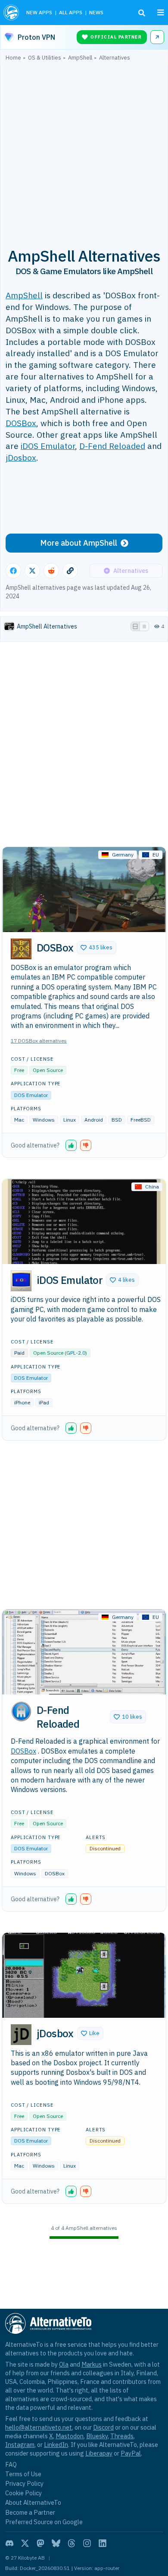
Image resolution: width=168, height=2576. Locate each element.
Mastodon (70, 2436)
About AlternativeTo (33, 2502)
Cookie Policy (23, 2493)
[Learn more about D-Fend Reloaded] (21, 1711)
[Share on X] (32, 571)
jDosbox (21, 457)
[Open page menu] (161, 13)
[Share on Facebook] (13, 571)
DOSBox (21, 423)
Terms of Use (23, 2474)
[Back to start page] (11, 13)
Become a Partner (30, 2512)
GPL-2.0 (76, 1353)
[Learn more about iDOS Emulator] (21, 1281)
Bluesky (97, 2436)
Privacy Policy (24, 2483)
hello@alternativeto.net (39, 2427)
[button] (96, 948)
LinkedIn (56, 2445)
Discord (103, 2427)
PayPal (131, 2453)
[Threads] (72, 2543)
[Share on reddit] (51, 571)
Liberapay (99, 2453)
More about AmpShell (79, 543)
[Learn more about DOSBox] (21, 949)
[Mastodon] (40, 2543)
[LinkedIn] (103, 2543)
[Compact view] (144, 626)
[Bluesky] (56, 2543)
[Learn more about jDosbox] (21, 2035)
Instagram (20, 2445)
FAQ (11, 2464)
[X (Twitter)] (25, 2543)
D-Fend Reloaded (112, 446)
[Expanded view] (135, 626)
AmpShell (24, 295)
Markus (92, 2364)
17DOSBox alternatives (39, 1041)
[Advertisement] (84, 149)
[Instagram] (87, 2543)
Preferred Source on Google (44, 2522)
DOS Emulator (31, 1095)
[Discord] (9, 2543)
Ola (64, 2364)
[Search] (142, 13)
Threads (122, 2436)
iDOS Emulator (48, 446)
